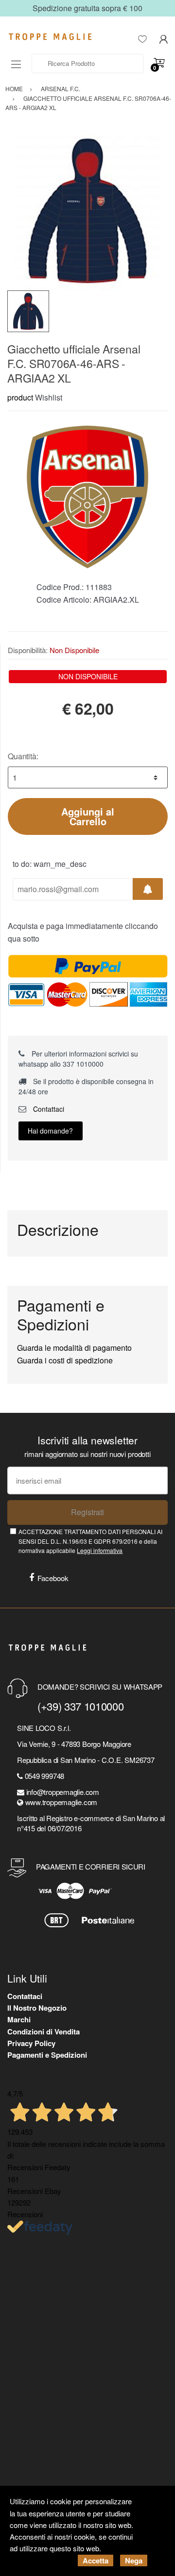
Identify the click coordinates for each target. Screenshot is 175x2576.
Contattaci (48, 1109)
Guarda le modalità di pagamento (74, 1348)
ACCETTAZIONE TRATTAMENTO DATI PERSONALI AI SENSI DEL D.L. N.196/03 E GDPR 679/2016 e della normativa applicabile (90, 1541)
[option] (87, 210)
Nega (134, 2560)
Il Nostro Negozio (37, 2008)
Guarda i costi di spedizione (65, 1360)
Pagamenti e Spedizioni (47, 2055)
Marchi (19, 2019)
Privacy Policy (31, 2043)
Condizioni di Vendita (44, 2032)
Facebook (53, 1578)
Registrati (87, 1512)
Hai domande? (50, 1131)
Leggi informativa (100, 1550)
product (20, 397)
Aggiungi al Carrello (88, 816)
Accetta (96, 2560)
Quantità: (23, 756)
